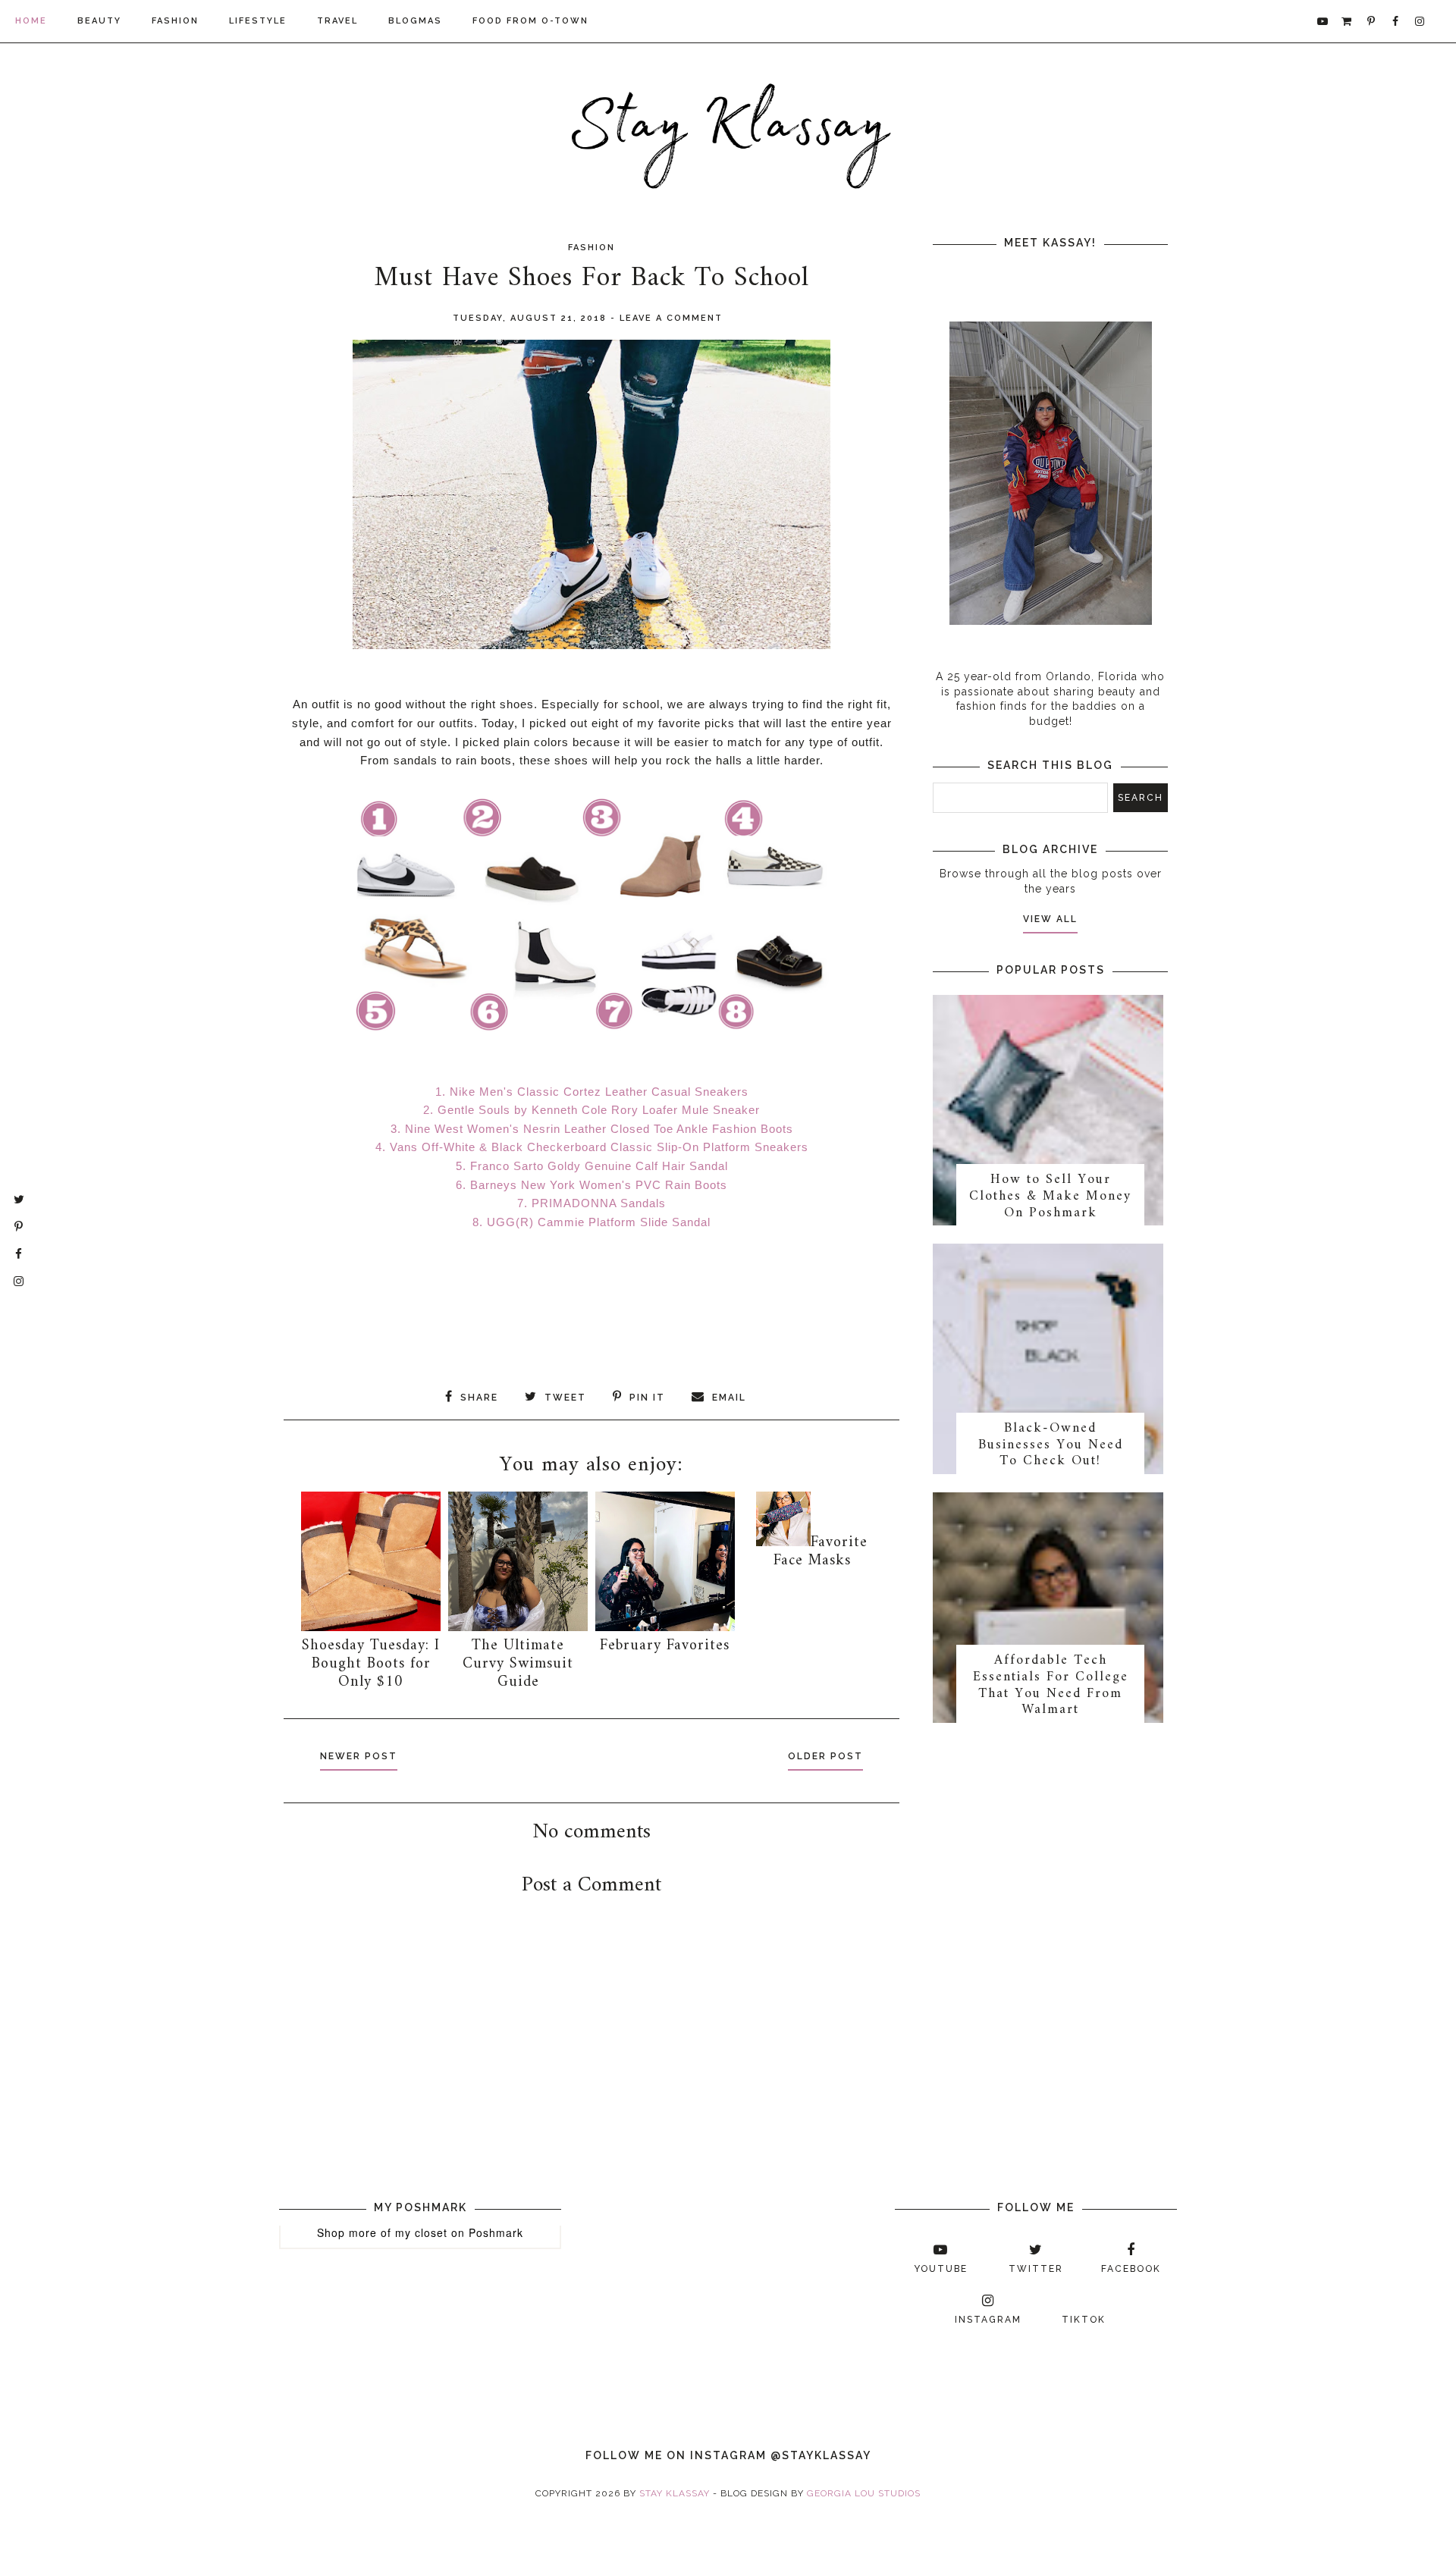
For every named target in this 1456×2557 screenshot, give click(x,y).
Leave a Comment (671, 318)
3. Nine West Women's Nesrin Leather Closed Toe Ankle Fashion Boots (592, 1129)
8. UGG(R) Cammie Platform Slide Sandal (591, 1222)
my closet (421, 2232)
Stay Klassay (675, 2493)
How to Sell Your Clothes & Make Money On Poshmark (1050, 1196)
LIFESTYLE (258, 21)
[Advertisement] (651, 2088)
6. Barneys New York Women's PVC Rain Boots (591, 1185)
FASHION (175, 21)
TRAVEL (337, 21)
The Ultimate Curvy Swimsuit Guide (518, 1664)
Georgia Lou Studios (864, 2493)
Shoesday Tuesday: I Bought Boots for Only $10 (371, 1664)
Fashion (591, 248)
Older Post (825, 1756)
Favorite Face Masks (821, 1552)
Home (31, 21)
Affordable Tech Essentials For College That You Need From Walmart (1051, 1685)
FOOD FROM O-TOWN (530, 21)
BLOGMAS (415, 21)
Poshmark (496, 2232)
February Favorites (665, 1646)
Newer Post (359, 1756)
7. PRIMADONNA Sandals (591, 1203)
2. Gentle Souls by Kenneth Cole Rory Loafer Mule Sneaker (591, 1110)
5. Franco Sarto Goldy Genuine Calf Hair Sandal (592, 1166)
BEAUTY (99, 21)
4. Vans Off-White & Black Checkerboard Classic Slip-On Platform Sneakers (592, 1147)
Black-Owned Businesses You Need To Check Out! (1051, 1445)
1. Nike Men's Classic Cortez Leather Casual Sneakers (592, 1092)
